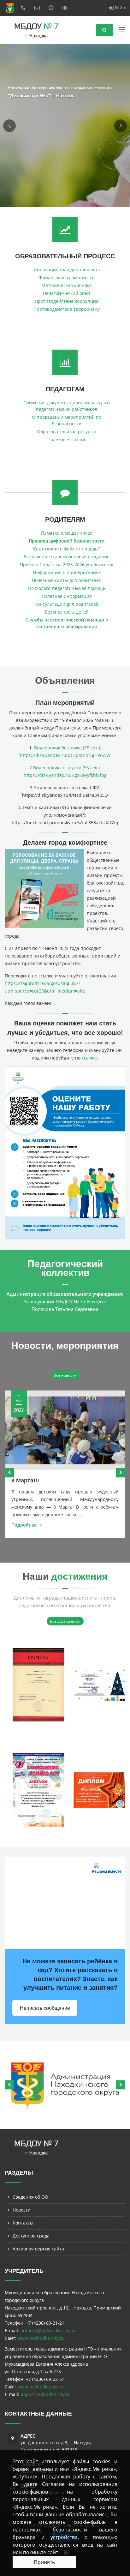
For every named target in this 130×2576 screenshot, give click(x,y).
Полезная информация (67, 596)
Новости (22, 2210)
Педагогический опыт (67, 293)
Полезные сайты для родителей (67, 580)
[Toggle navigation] (122, 31)
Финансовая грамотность (67, 277)
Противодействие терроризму (67, 309)
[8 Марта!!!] (65, 1430)
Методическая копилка (67, 285)
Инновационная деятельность (67, 270)
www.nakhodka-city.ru (41, 2338)
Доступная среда (31, 2236)
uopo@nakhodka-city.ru (46, 2394)
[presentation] (9, 1473)
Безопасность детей (67, 612)
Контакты (23, 2223)
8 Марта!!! (25, 1480)
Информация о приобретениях (67, 572)
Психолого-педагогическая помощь (67, 588)
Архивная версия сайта (38, 2249)
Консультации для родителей (67, 604)
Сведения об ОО (30, 2197)
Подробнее (25, 1525)
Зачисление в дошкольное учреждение (67, 557)
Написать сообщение (45, 2008)
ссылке (89, 1058)
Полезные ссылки (67, 439)
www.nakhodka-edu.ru (42, 2387)
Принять (44, 2562)
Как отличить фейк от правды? (67, 549)
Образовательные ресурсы (67, 432)
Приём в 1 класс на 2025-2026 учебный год (67, 564)
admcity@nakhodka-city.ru (49, 2330)
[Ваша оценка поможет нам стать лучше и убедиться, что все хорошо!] (65, 1152)
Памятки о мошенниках (67, 533)
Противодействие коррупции (67, 301)
